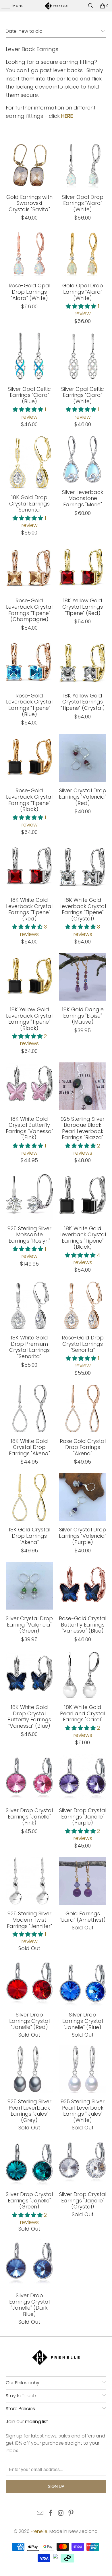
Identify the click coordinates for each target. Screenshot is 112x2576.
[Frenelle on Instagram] (61, 2513)
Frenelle (39, 2531)
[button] (81, 306)
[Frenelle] (56, 6)
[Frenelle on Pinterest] (71, 2513)
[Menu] (3, 6)
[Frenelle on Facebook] (51, 2513)
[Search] (91, 6)
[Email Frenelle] (40, 2513)
